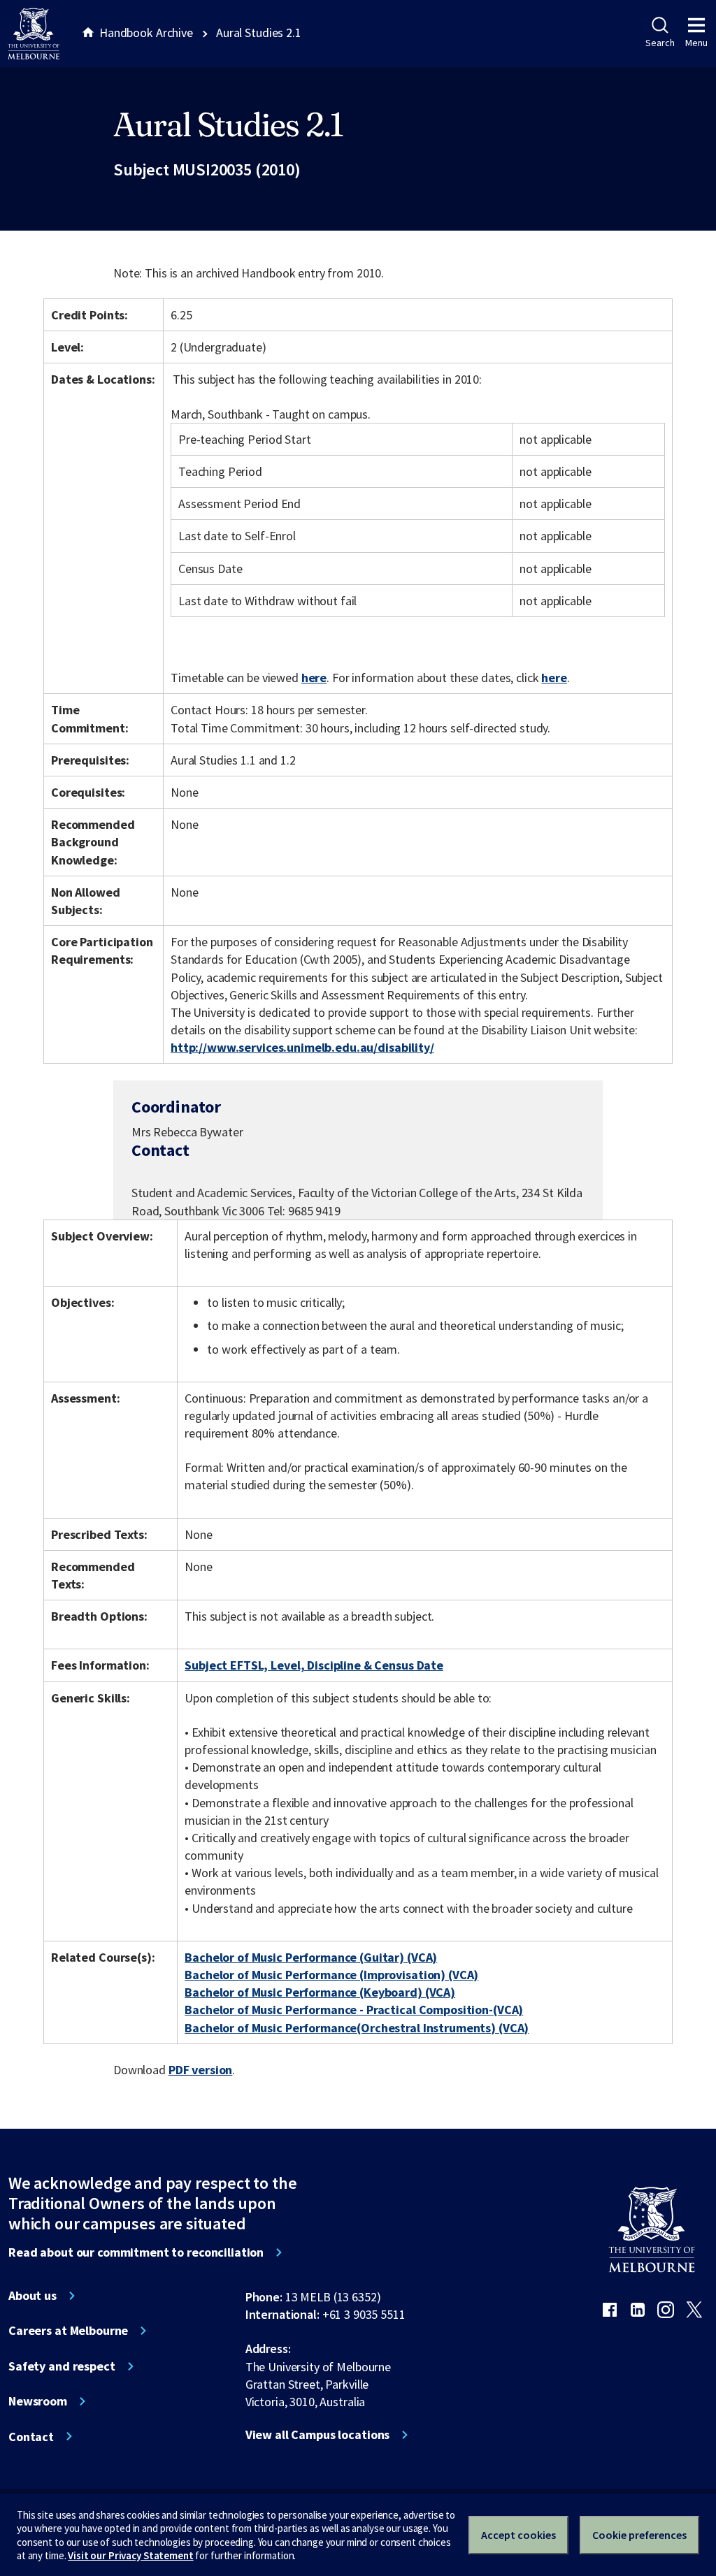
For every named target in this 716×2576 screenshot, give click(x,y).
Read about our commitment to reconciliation (136, 2252)
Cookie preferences (639, 2535)
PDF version (201, 2070)
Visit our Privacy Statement (130, 2555)
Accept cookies (518, 2535)
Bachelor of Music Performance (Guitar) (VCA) (311, 1957)
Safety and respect (62, 2366)
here (314, 678)
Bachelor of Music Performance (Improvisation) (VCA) (331, 1975)
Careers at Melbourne (68, 2331)
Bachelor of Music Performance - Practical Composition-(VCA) (354, 2010)
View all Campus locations (318, 2435)
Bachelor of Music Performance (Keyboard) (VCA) (320, 1992)
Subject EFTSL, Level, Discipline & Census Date (314, 1665)
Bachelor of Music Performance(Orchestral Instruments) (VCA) (357, 2028)
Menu (696, 43)
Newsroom (38, 2401)
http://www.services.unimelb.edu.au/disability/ (302, 1047)
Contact (31, 2437)
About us (33, 2296)
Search (660, 43)
